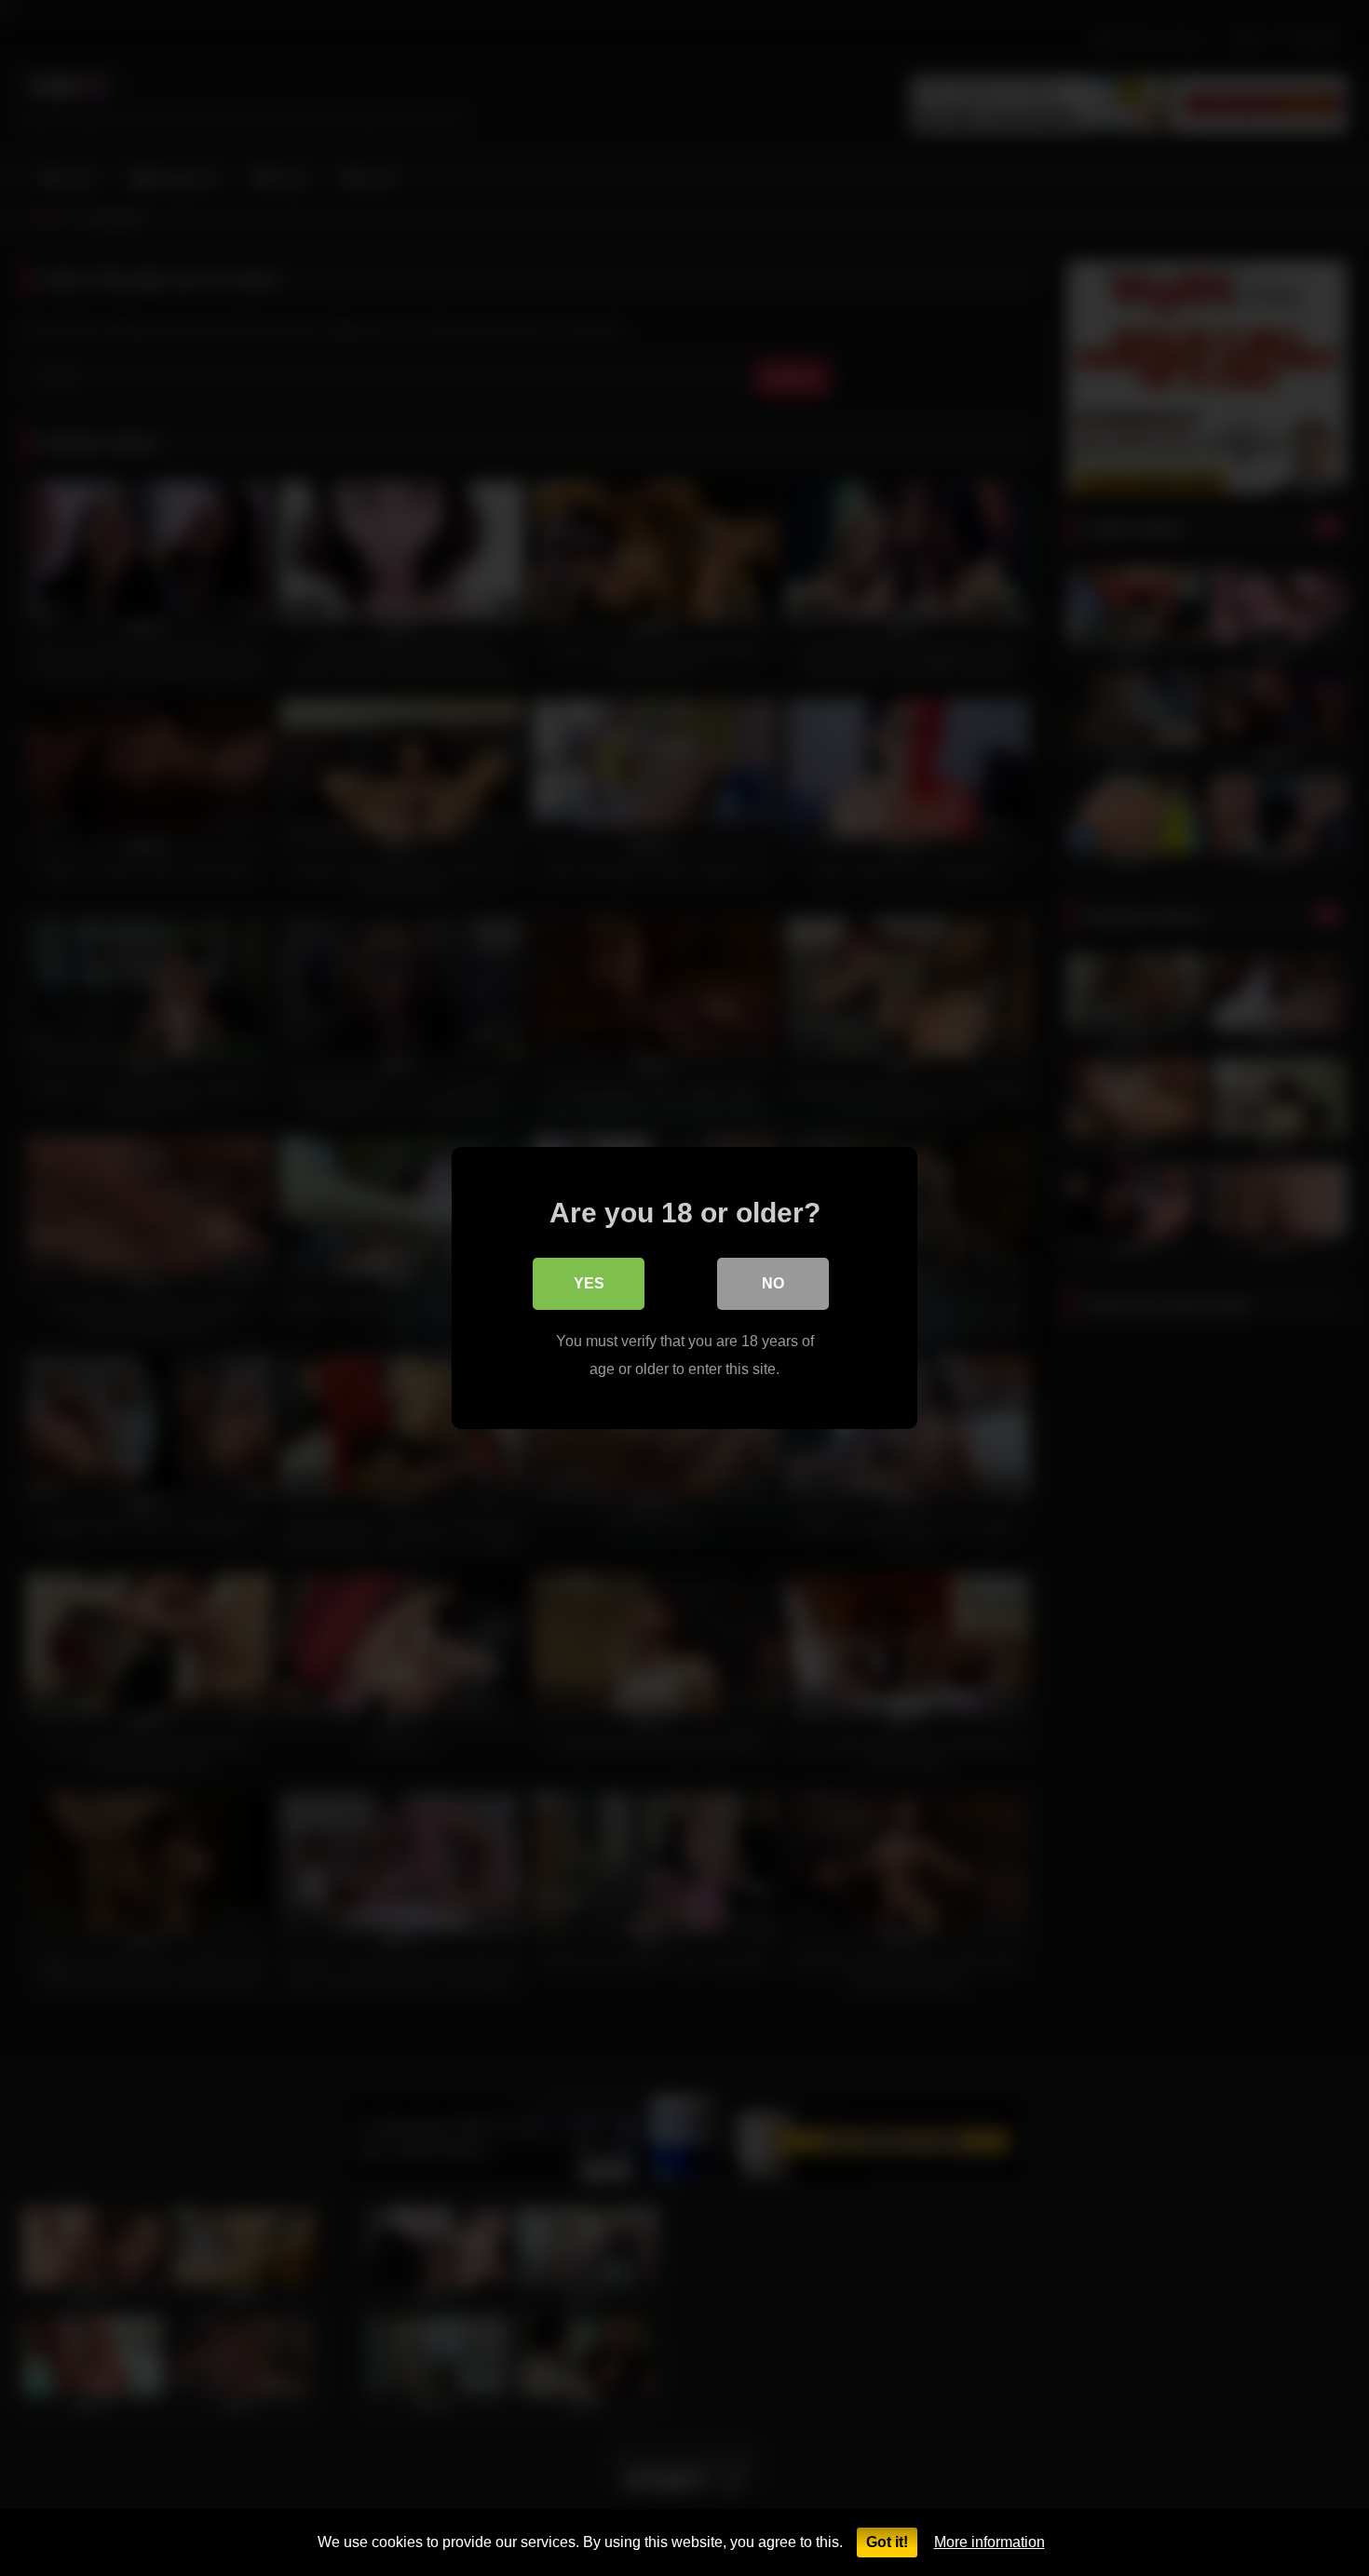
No (773, 1283)
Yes (589, 1283)
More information (989, 2542)
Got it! (887, 2542)
